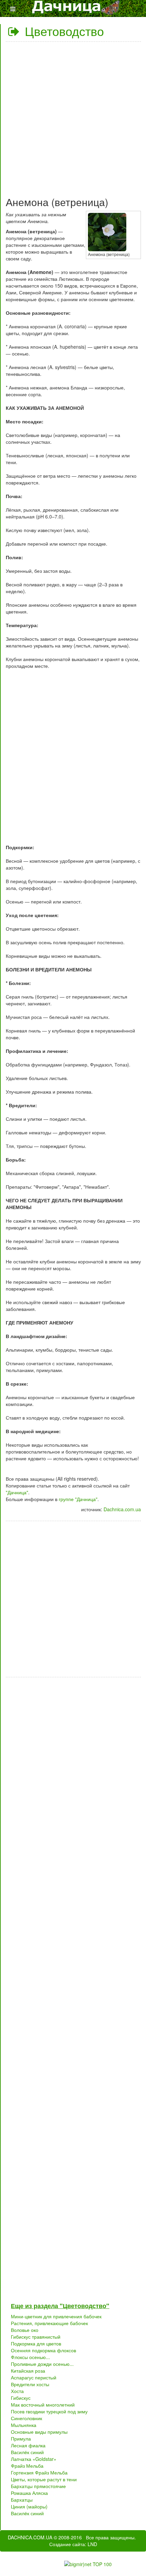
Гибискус (21, 2398)
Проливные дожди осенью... (42, 2364)
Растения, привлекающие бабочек (49, 2323)
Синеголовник (26, 2418)
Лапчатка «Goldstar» (34, 2459)
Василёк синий (27, 2452)
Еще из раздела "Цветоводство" (60, 2306)
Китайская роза (28, 2371)
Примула (21, 2438)
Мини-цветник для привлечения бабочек (56, 2316)
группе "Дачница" (78, 1499)
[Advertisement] (73, 116)
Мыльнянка (24, 2425)
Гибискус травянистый (36, 2337)
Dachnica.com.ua (122, 1509)
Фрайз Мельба (27, 2466)
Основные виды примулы (39, 2432)
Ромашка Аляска (29, 2493)
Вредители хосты (30, 2384)
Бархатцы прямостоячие (38, 2486)
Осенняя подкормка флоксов (43, 2350)
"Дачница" (17, 1492)
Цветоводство (63, 31)
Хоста (17, 2391)
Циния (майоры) (29, 2506)
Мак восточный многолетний (43, 2405)
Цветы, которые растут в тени (44, 2479)
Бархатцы (22, 2500)
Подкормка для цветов (36, 2343)
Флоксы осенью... (30, 2357)
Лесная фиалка (28, 2445)
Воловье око (25, 2330)
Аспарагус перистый (34, 2377)
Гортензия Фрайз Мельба (39, 2472)
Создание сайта (67, 2544)
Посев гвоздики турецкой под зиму (49, 2411)
